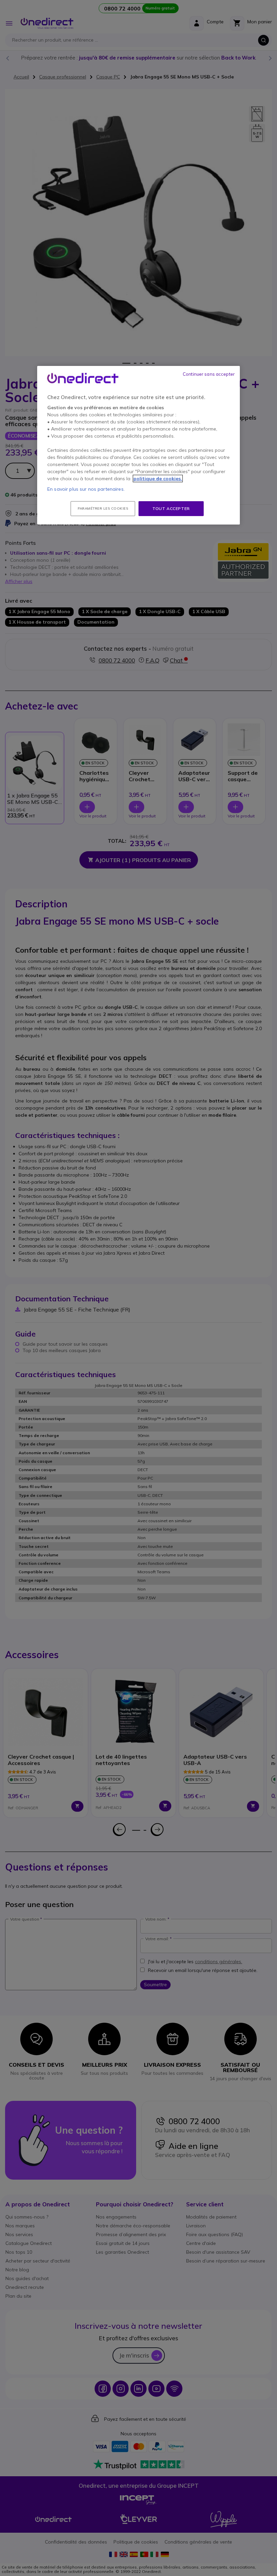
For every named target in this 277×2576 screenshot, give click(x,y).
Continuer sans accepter (209, 374)
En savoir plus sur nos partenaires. (86, 489)
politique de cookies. (158, 478)
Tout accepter (171, 508)
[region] (138, 445)
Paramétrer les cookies (103, 508)
